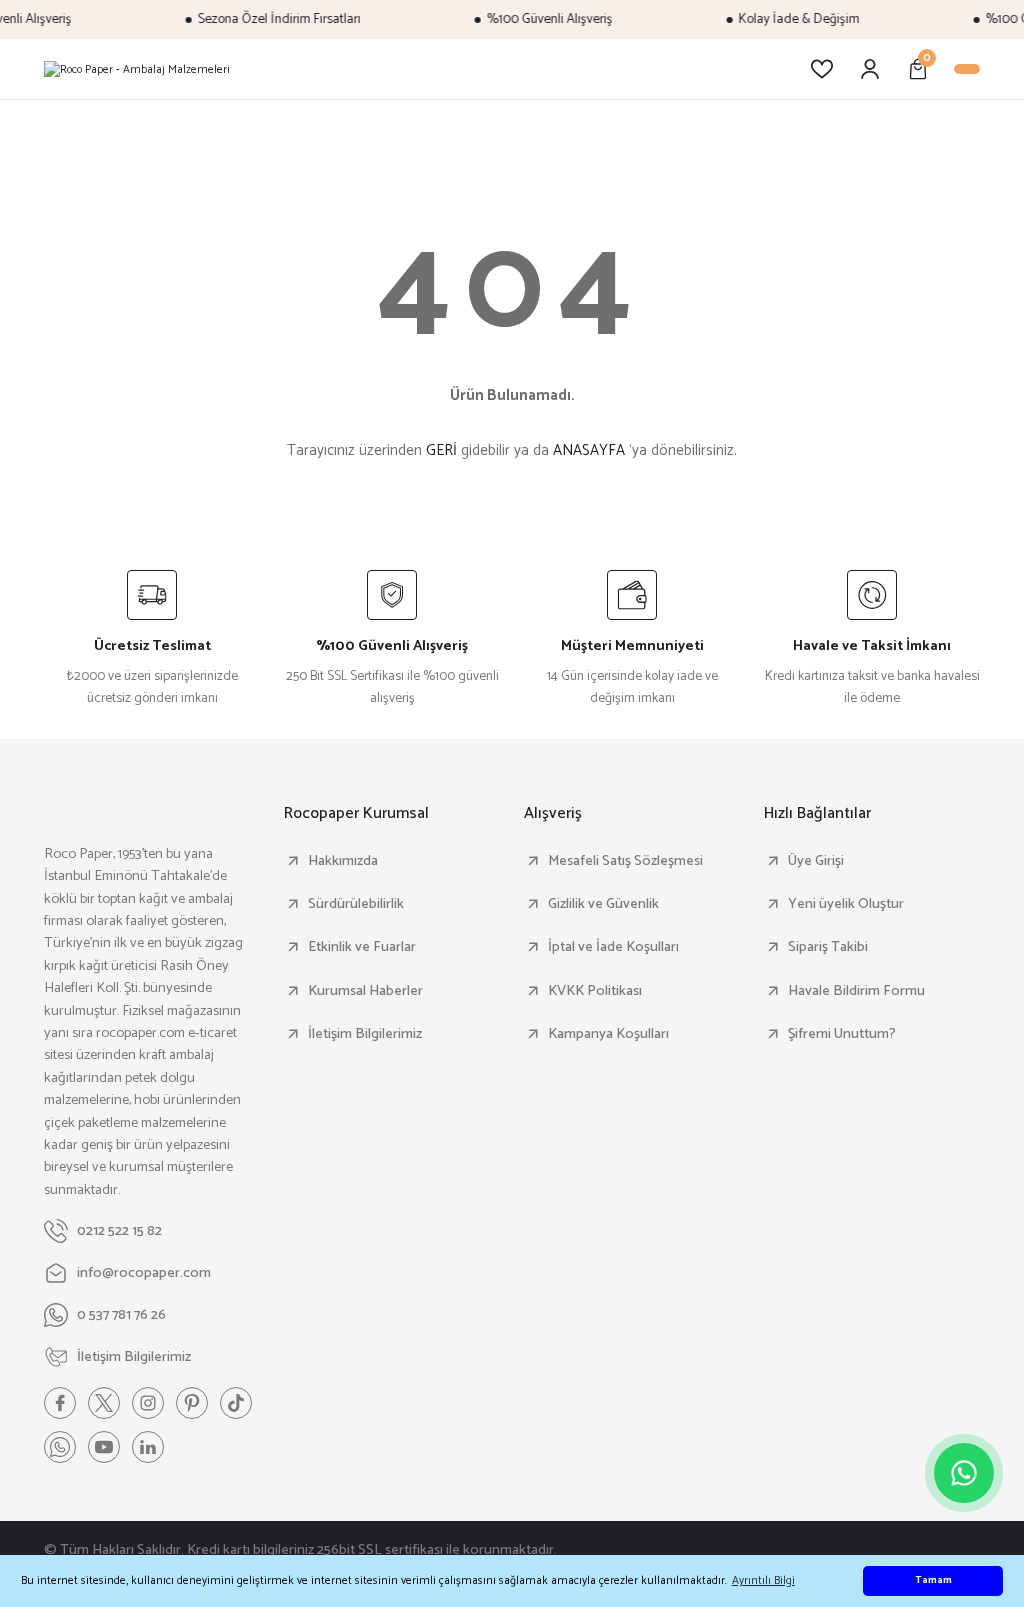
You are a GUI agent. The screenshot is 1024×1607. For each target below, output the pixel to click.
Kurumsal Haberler (365, 991)
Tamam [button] (933, 1580)
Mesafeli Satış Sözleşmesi (625, 861)
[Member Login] (870, 69)
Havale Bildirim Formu (856, 991)
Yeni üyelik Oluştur (846, 904)
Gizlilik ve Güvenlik (603, 904)
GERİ (441, 450)
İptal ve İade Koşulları (613, 947)
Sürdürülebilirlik (356, 904)
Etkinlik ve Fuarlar (362, 947)
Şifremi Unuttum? (842, 1034)
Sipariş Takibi (828, 947)
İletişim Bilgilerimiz (365, 1034)
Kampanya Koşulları (608, 1034)
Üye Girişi (816, 861)
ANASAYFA (589, 450)
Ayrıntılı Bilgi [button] (763, 1580)
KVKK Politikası (595, 991)
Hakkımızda (343, 861)
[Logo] (137, 69)
